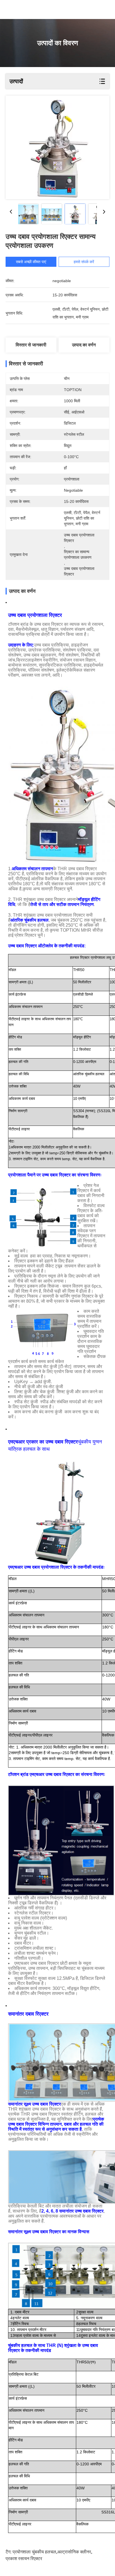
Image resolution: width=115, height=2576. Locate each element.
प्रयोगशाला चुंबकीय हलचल (34, 2552)
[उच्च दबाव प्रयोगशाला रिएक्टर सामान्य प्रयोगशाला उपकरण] (57, 147)
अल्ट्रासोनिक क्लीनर (74, 2552)
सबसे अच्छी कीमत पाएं (31, 262)
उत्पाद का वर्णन (84, 345)
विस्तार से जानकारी (31, 345)
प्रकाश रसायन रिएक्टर (24, 2559)
